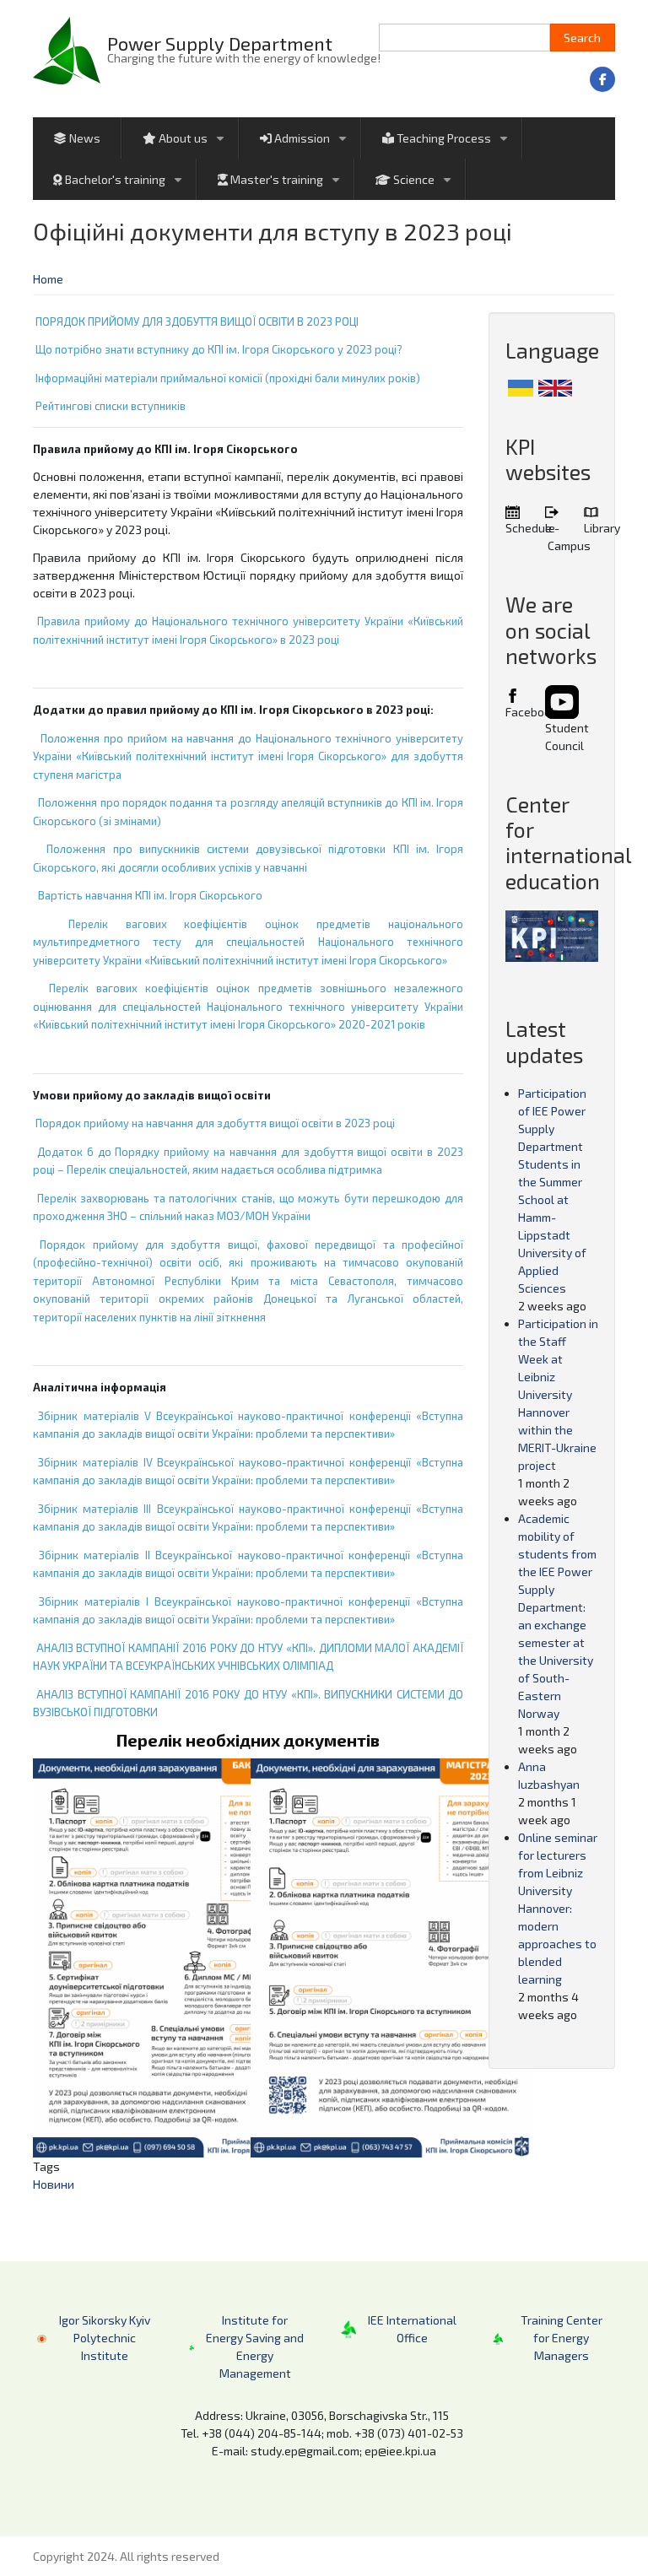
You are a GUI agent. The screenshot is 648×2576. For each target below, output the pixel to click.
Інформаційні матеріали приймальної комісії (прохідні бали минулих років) (228, 378)
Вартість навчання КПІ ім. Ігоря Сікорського (150, 895)
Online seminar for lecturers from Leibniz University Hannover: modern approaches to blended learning (558, 1908)
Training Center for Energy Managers (562, 2338)
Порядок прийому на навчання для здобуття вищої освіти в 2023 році (215, 1123)
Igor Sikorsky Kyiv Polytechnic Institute (105, 2338)
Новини (54, 2184)
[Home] (67, 49)
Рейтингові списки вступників (111, 406)
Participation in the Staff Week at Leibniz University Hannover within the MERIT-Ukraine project (558, 1394)
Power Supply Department (220, 43)
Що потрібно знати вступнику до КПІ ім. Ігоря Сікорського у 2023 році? (219, 349)
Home (48, 279)
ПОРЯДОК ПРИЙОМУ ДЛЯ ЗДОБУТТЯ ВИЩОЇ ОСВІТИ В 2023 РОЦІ (197, 321)
